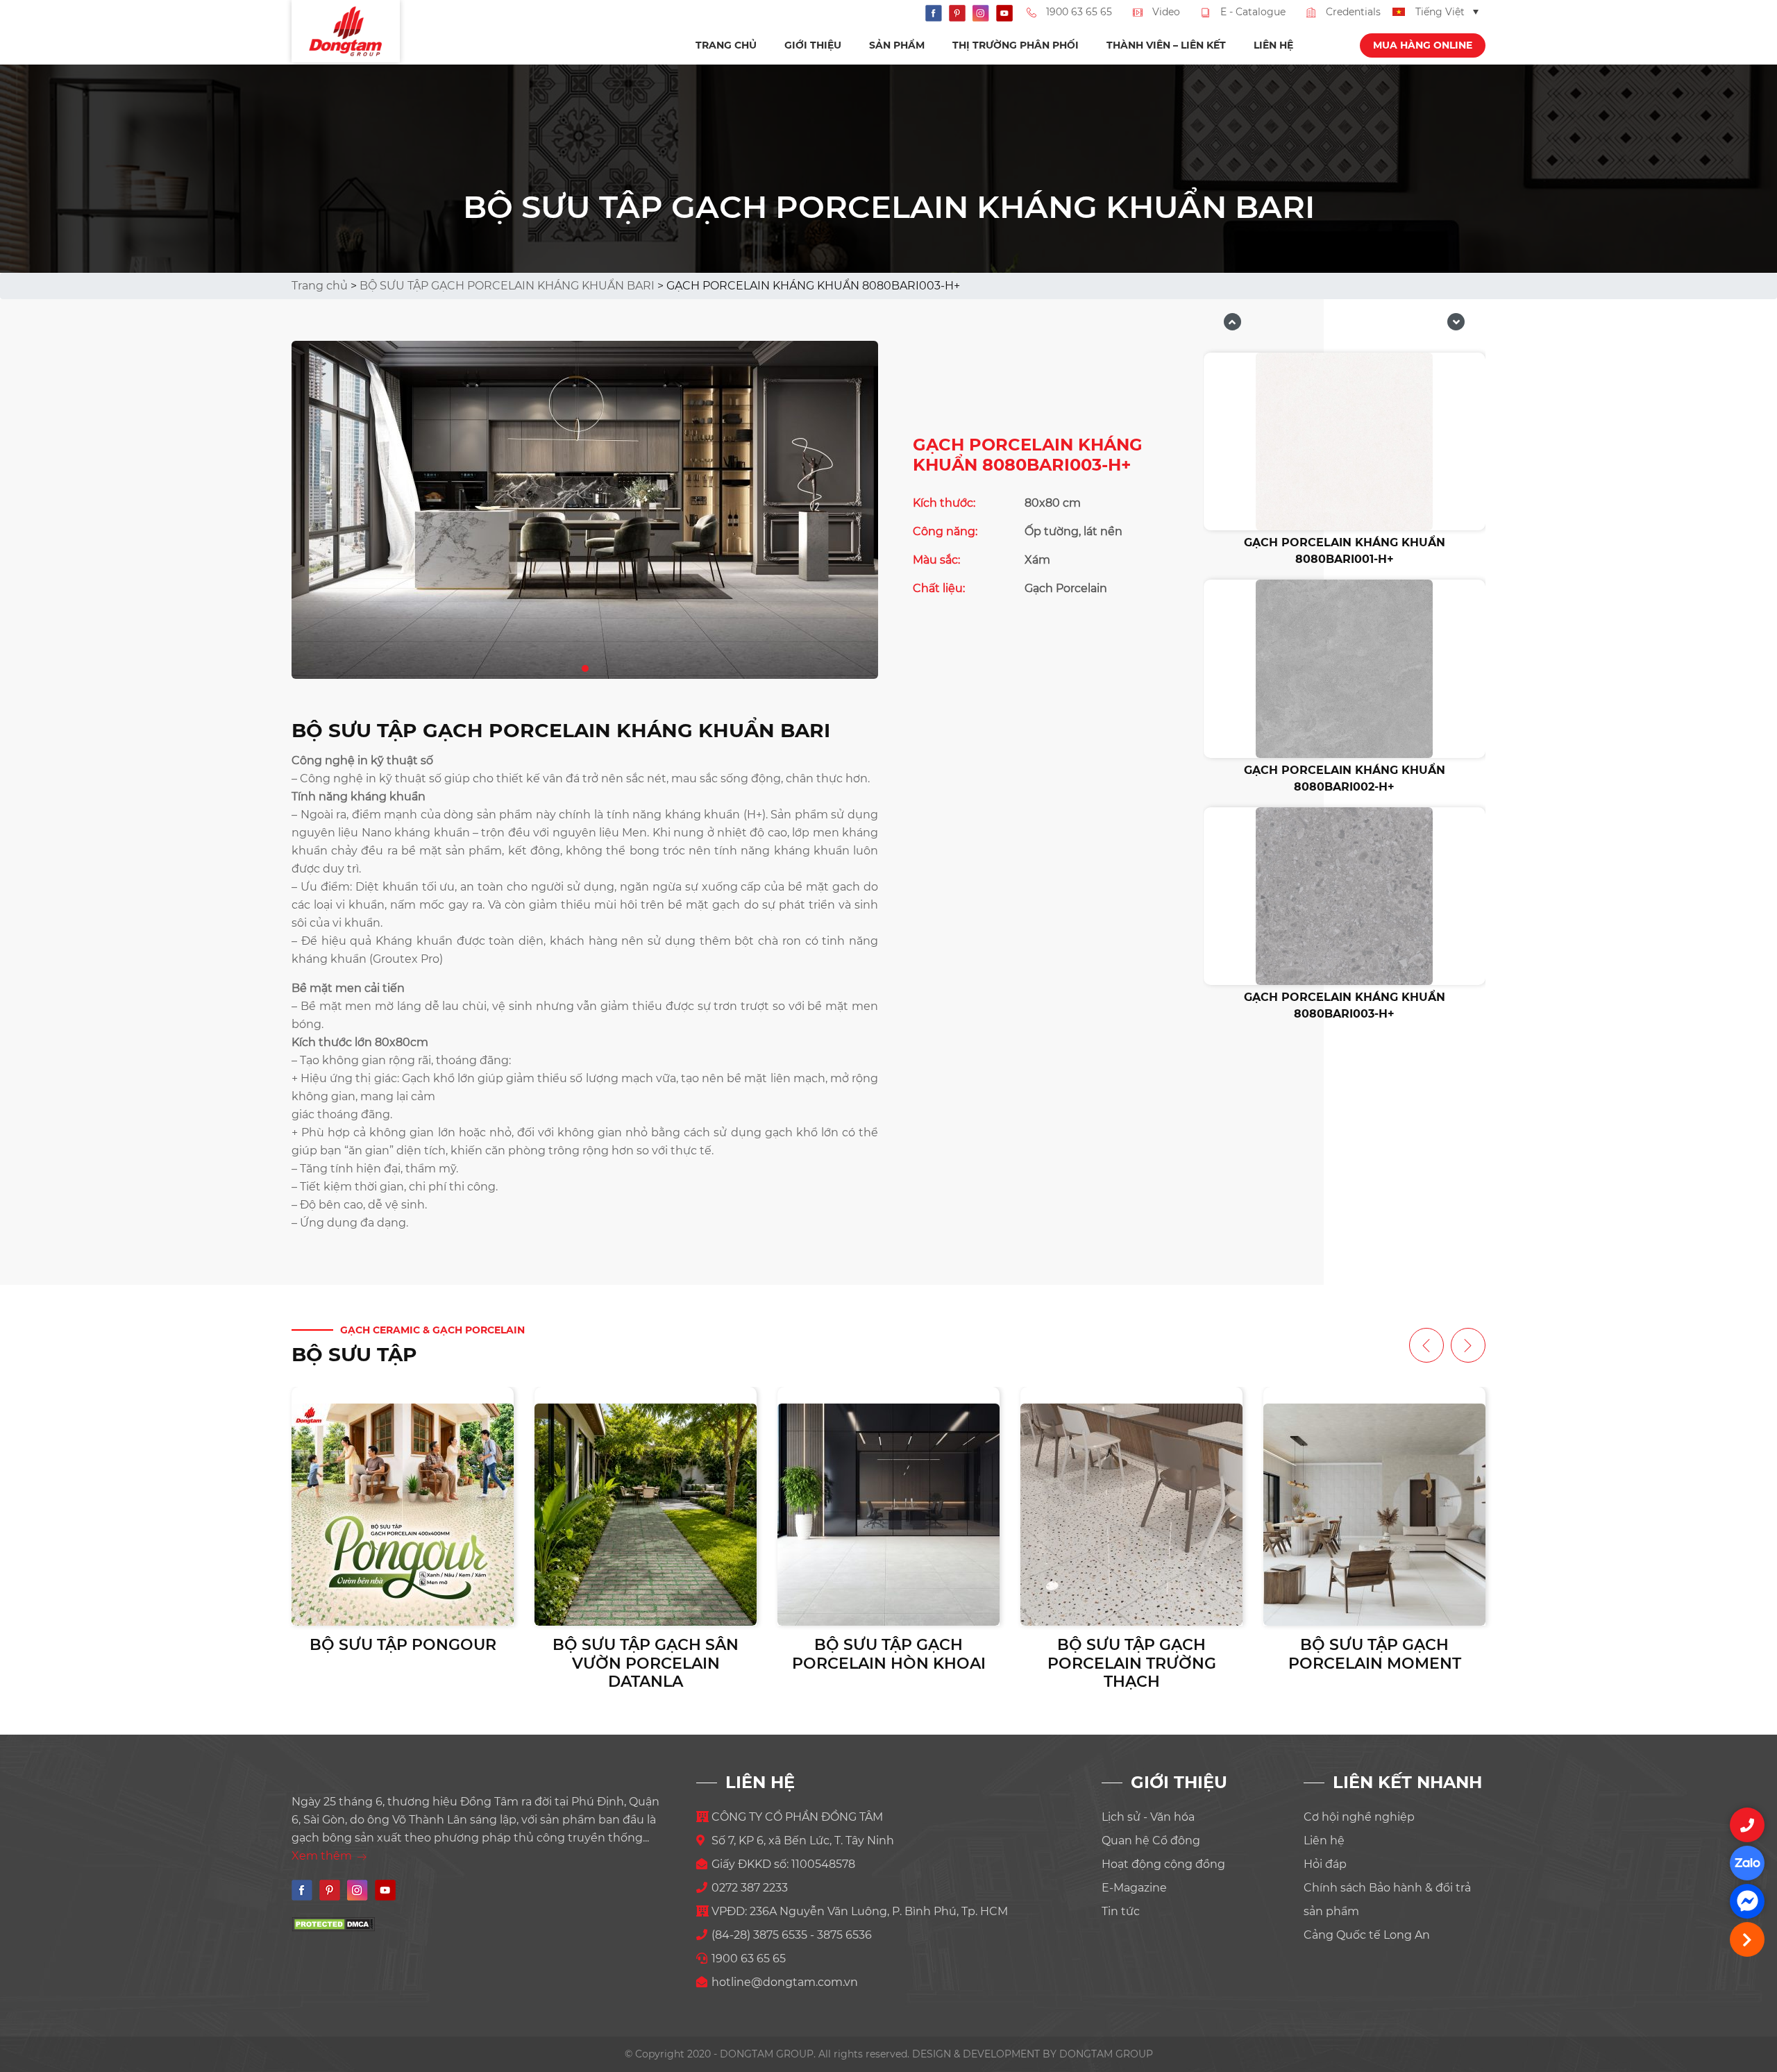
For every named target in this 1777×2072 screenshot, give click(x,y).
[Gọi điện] (1747, 1825)
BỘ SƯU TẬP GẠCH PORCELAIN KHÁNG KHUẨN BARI (507, 286)
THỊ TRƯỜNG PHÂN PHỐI (1016, 45)
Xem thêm (323, 1856)
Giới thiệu (813, 45)
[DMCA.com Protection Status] (333, 1923)
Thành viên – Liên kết (1166, 45)
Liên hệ (1273, 45)
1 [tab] (586, 666)
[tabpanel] (585, 510)
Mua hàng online (1423, 45)
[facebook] (1747, 1901)
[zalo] (1747, 1863)
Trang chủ (726, 45)
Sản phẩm (897, 45)
